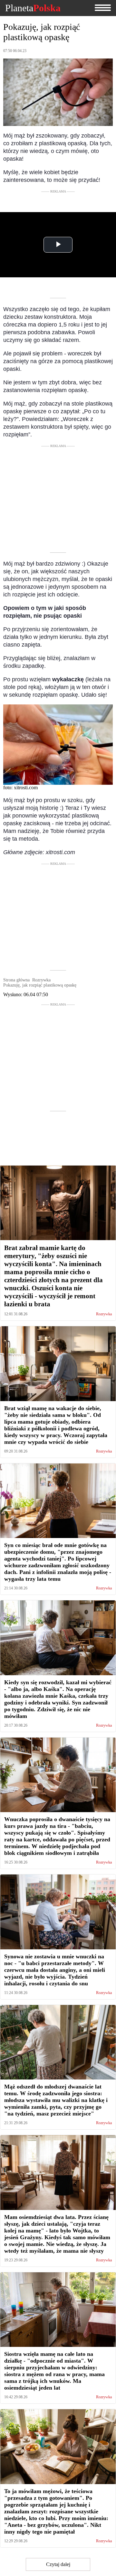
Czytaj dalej (58, 2564)
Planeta (33, 8)
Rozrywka (104, 1314)
